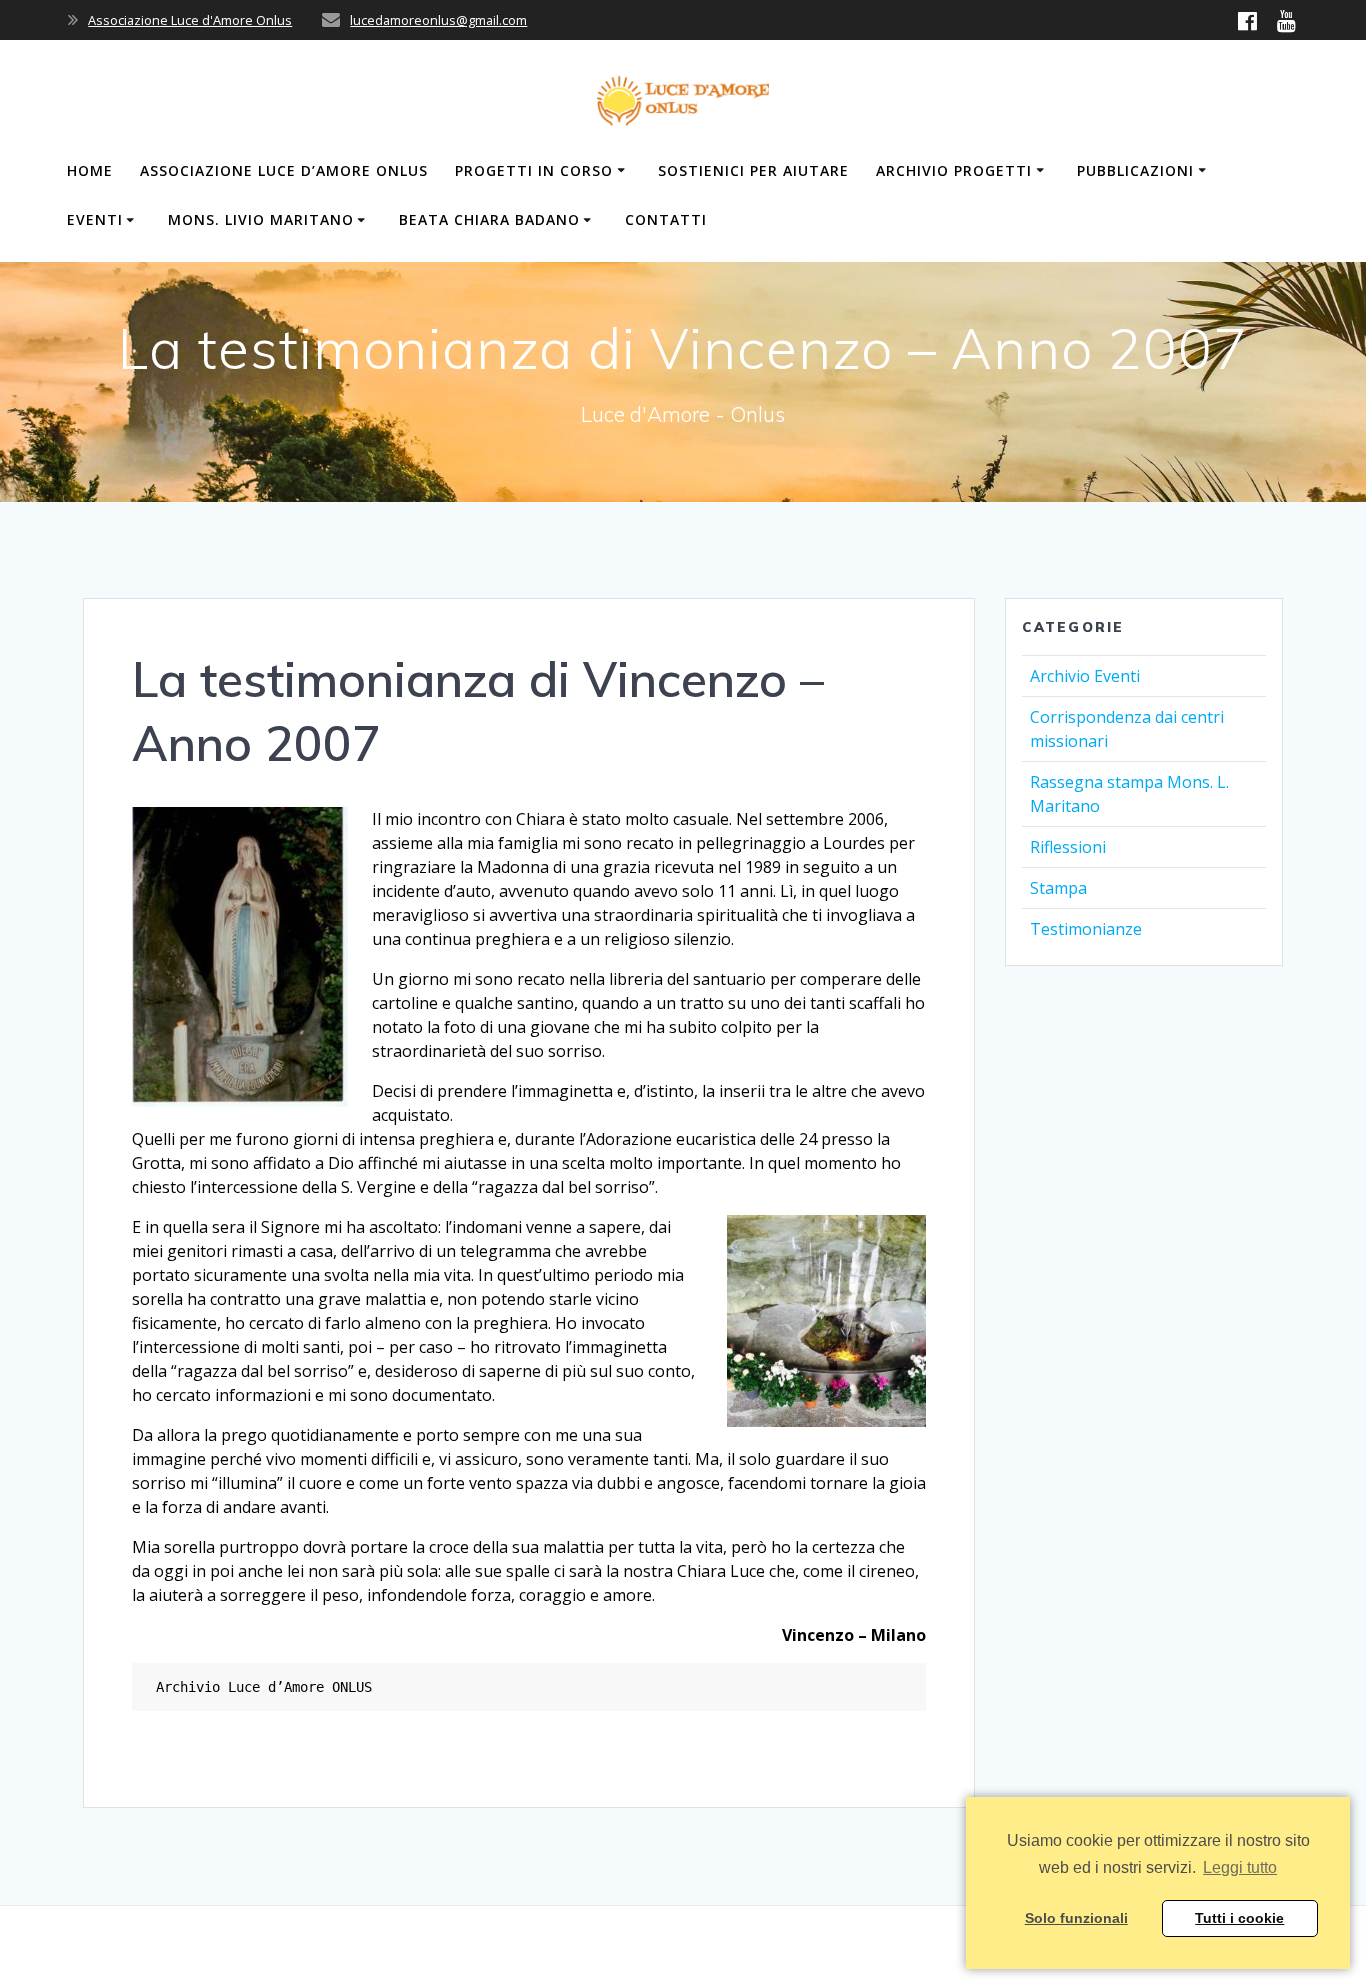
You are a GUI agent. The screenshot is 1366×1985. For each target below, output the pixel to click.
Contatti (666, 219)
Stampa (1058, 888)
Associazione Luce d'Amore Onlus (190, 20)
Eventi (95, 219)
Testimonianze (1086, 929)
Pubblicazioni (1135, 170)
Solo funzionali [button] (1076, 1918)
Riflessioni (1068, 847)
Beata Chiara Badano (489, 219)
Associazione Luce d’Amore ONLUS (284, 170)
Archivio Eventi (1085, 676)
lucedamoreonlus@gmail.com (438, 20)
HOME (90, 170)
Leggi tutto (1240, 1867)
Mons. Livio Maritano (261, 219)
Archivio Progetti (954, 170)
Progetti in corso (534, 170)
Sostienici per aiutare (753, 170)
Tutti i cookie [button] (1239, 1918)
